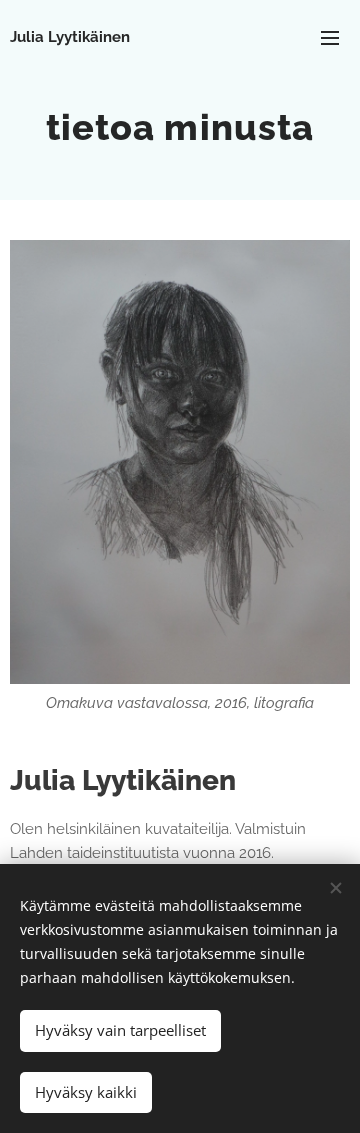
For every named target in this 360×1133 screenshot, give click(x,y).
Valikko (330, 37)
